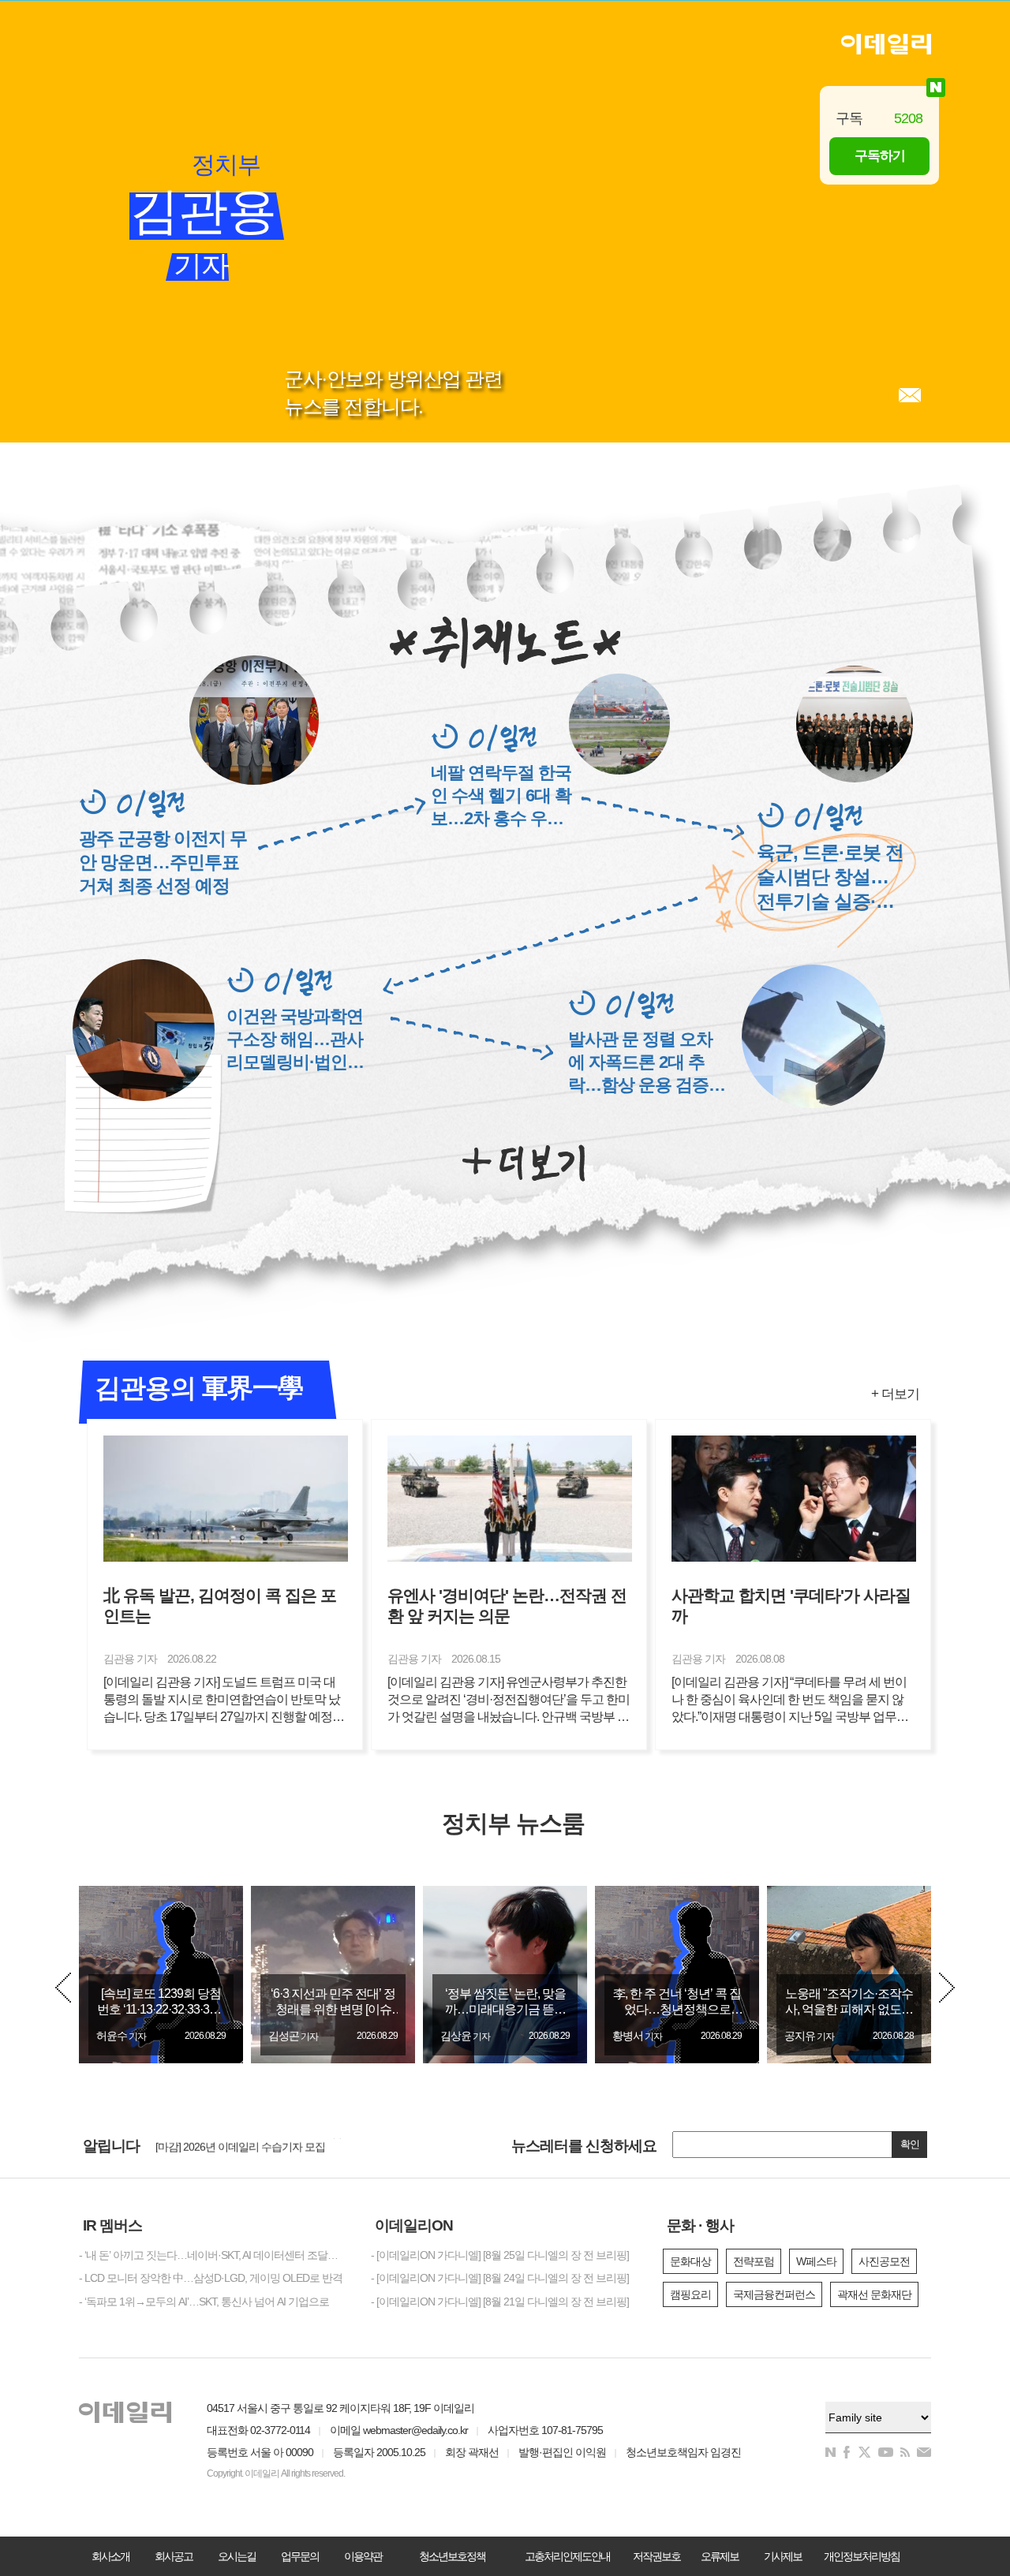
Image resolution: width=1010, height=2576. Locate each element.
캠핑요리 (690, 2294)
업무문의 (300, 2556)
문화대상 (690, 2261)
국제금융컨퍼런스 (774, 2294)
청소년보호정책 (452, 2556)
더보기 (524, 1163)
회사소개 (110, 2556)
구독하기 (880, 156)
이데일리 (886, 44)
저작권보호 (656, 2556)
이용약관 (363, 2556)
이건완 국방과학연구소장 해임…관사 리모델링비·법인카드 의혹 (295, 1040)
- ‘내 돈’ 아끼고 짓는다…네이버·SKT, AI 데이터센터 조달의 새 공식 (213, 2255)
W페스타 (816, 2261)
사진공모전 (884, 2261)
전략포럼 (754, 2261)
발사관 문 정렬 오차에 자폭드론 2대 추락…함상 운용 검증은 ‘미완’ (647, 1063)
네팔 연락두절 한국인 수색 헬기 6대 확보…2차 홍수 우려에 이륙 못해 (501, 796)
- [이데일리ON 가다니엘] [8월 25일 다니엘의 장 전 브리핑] (500, 2255)
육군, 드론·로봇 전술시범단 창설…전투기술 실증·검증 (830, 877)
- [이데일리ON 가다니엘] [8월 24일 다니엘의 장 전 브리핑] (500, 2278)
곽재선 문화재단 (874, 2294)
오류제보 (720, 2556)
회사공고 (174, 2556)
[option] (161, 1975)
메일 (910, 395)
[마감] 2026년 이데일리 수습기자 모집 (240, 2144)
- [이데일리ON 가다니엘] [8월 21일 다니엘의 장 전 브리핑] (500, 2302)
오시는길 (237, 2556)
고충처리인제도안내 (567, 2556)
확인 (910, 2144)
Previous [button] (63, 1988)
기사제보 (783, 2556)
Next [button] (947, 1988)
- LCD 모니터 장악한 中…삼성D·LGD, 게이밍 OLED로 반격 (211, 2278)
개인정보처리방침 (862, 2556)
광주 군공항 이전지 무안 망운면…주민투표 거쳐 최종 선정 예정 (163, 862)
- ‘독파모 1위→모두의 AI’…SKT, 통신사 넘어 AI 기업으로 (204, 2302)
